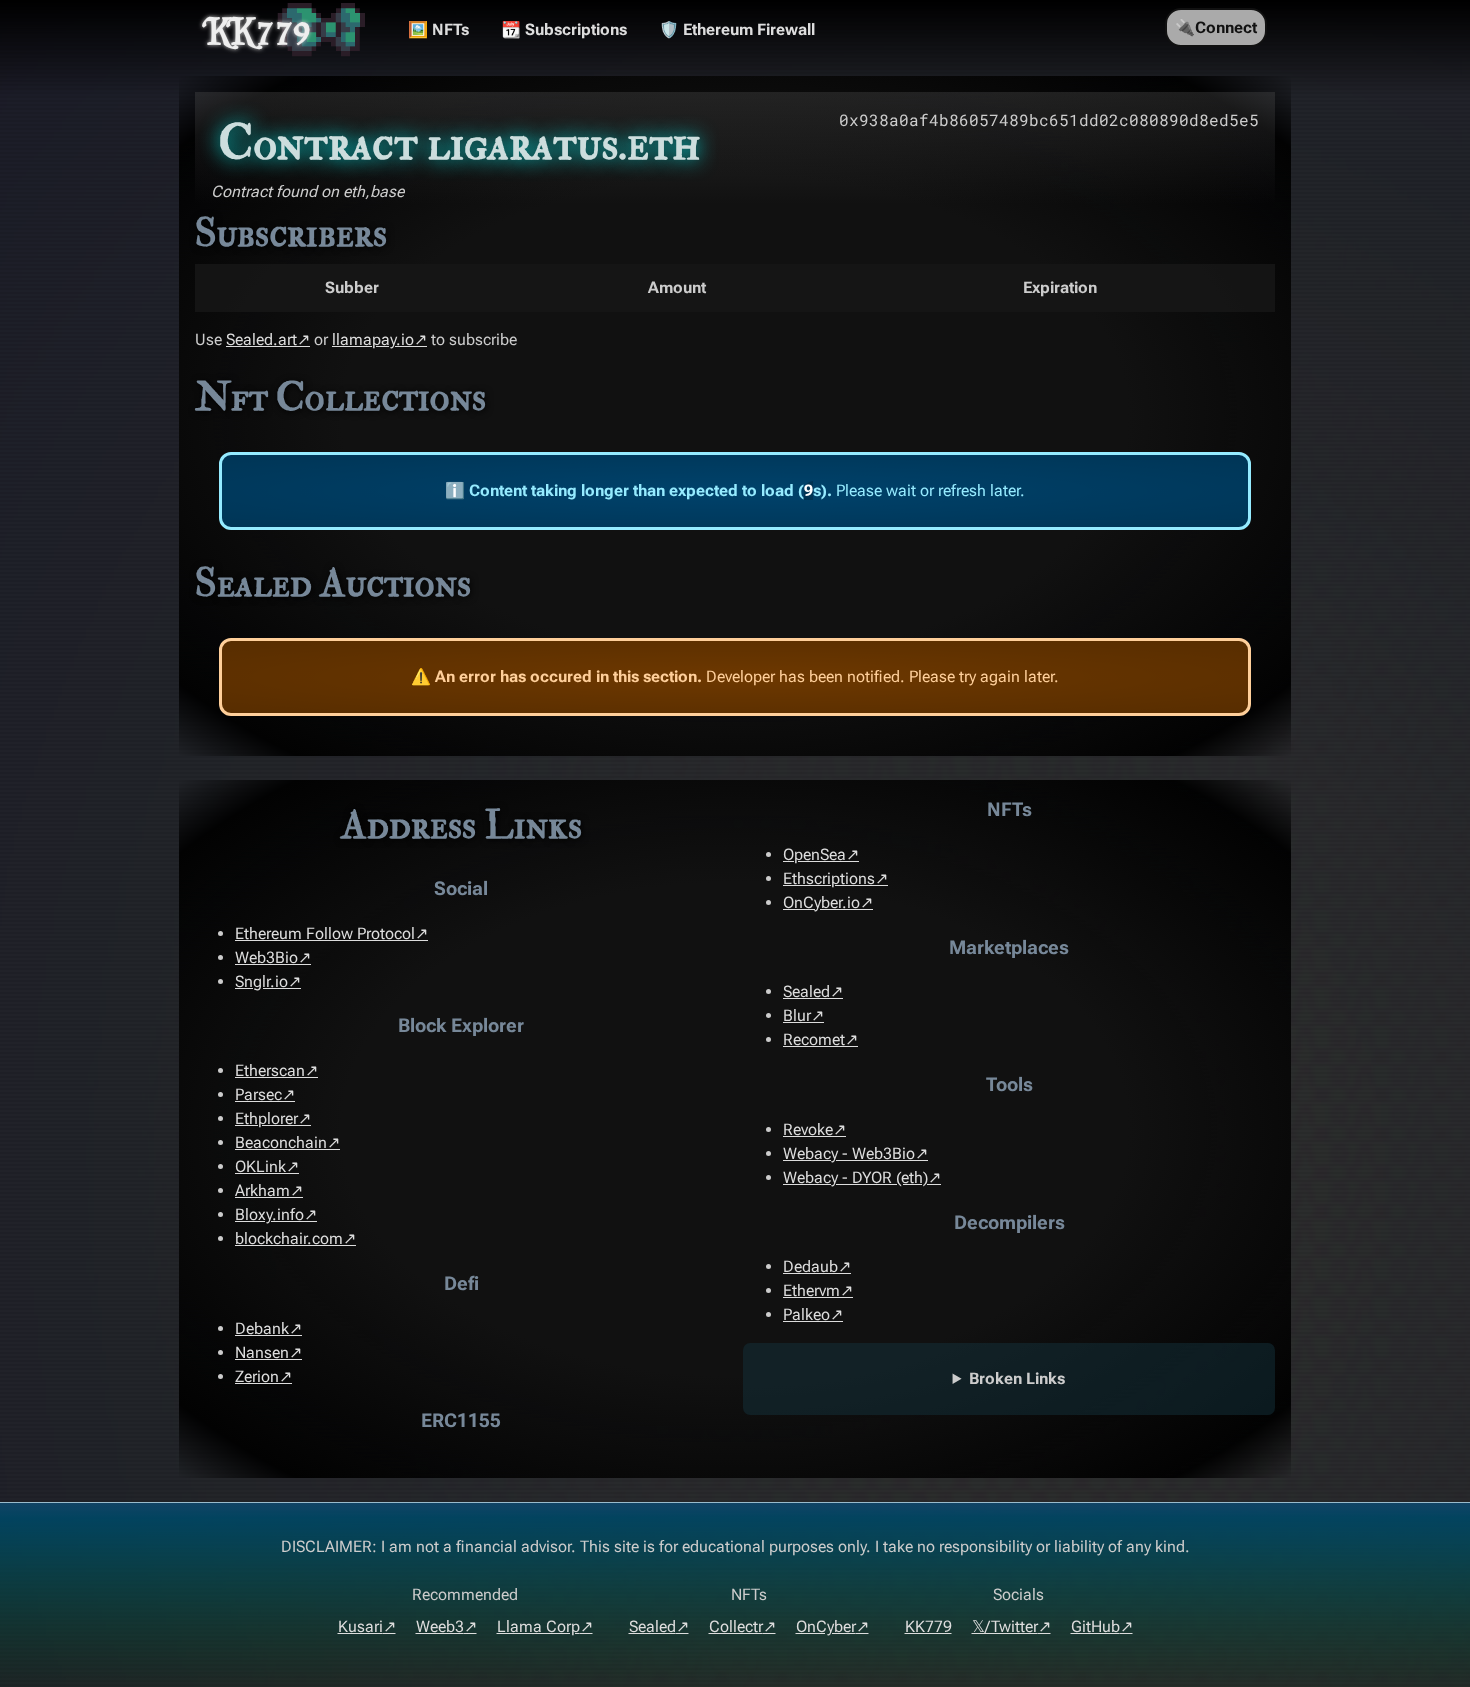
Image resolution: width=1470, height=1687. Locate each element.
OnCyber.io (821, 902)
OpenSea (814, 854)
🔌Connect (1216, 27)
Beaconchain (281, 1142)
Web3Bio (266, 957)
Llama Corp (538, 1626)
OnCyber (826, 1626)
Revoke (808, 1129)
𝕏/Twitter (1005, 1626)
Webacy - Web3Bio (849, 1153)
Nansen (262, 1352)
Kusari (360, 1626)
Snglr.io (261, 981)
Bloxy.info (269, 1214)
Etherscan (270, 1070)
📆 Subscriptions (564, 29)
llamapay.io (373, 339)
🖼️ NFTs (438, 29)
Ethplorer (266, 1118)
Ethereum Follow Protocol (325, 933)
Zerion (257, 1376)
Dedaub (810, 1266)
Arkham (262, 1190)
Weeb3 (440, 1626)
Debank (262, 1328)
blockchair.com (289, 1238)
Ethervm (811, 1290)
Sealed (806, 991)
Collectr (736, 1626)
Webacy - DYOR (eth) (855, 1177)
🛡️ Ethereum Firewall (737, 29)
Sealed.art (261, 339)
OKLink (260, 1166)
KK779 (259, 30)
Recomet (814, 1039)
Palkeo (806, 1314)
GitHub (1095, 1626)
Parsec (258, 1094)
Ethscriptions (829, 878)
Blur (797, 1015)
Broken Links (1017, 1378)
